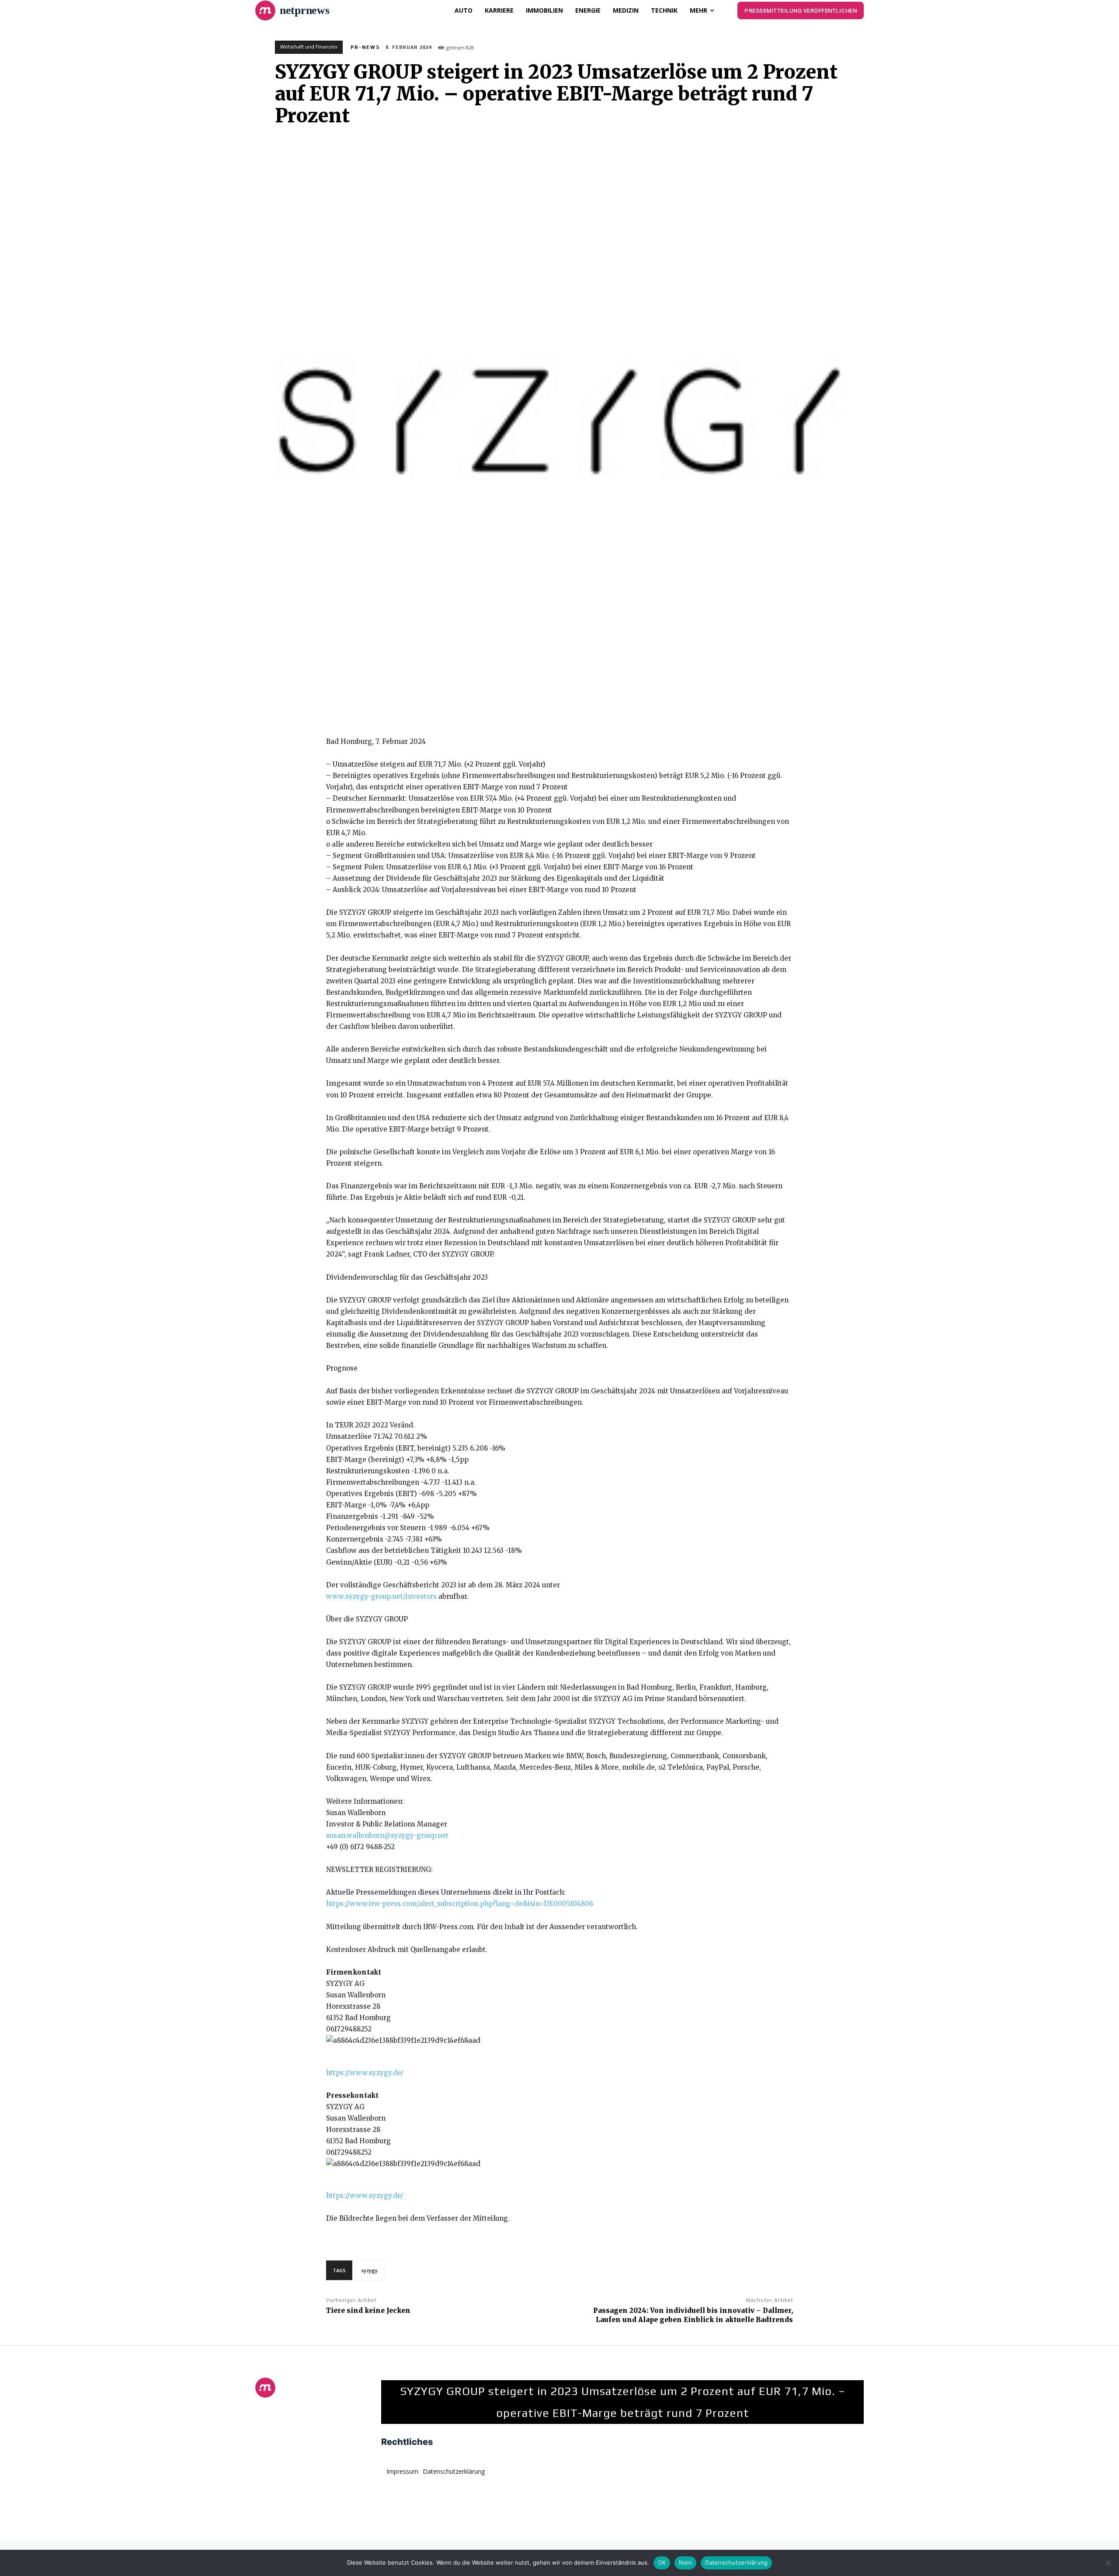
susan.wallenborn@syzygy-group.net (387, 1835)
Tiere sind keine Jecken (368, 2310)
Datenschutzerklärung (736, 2562)
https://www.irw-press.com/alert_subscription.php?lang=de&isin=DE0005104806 (460, 1904)
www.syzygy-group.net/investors (381, 1596)
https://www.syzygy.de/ (365, 2073)
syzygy (369, 2270)
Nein (685, 2562)
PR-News (365, 47)
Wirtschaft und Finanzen (309, 47)
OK (662, 2562)
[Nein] (1108, 2563)
